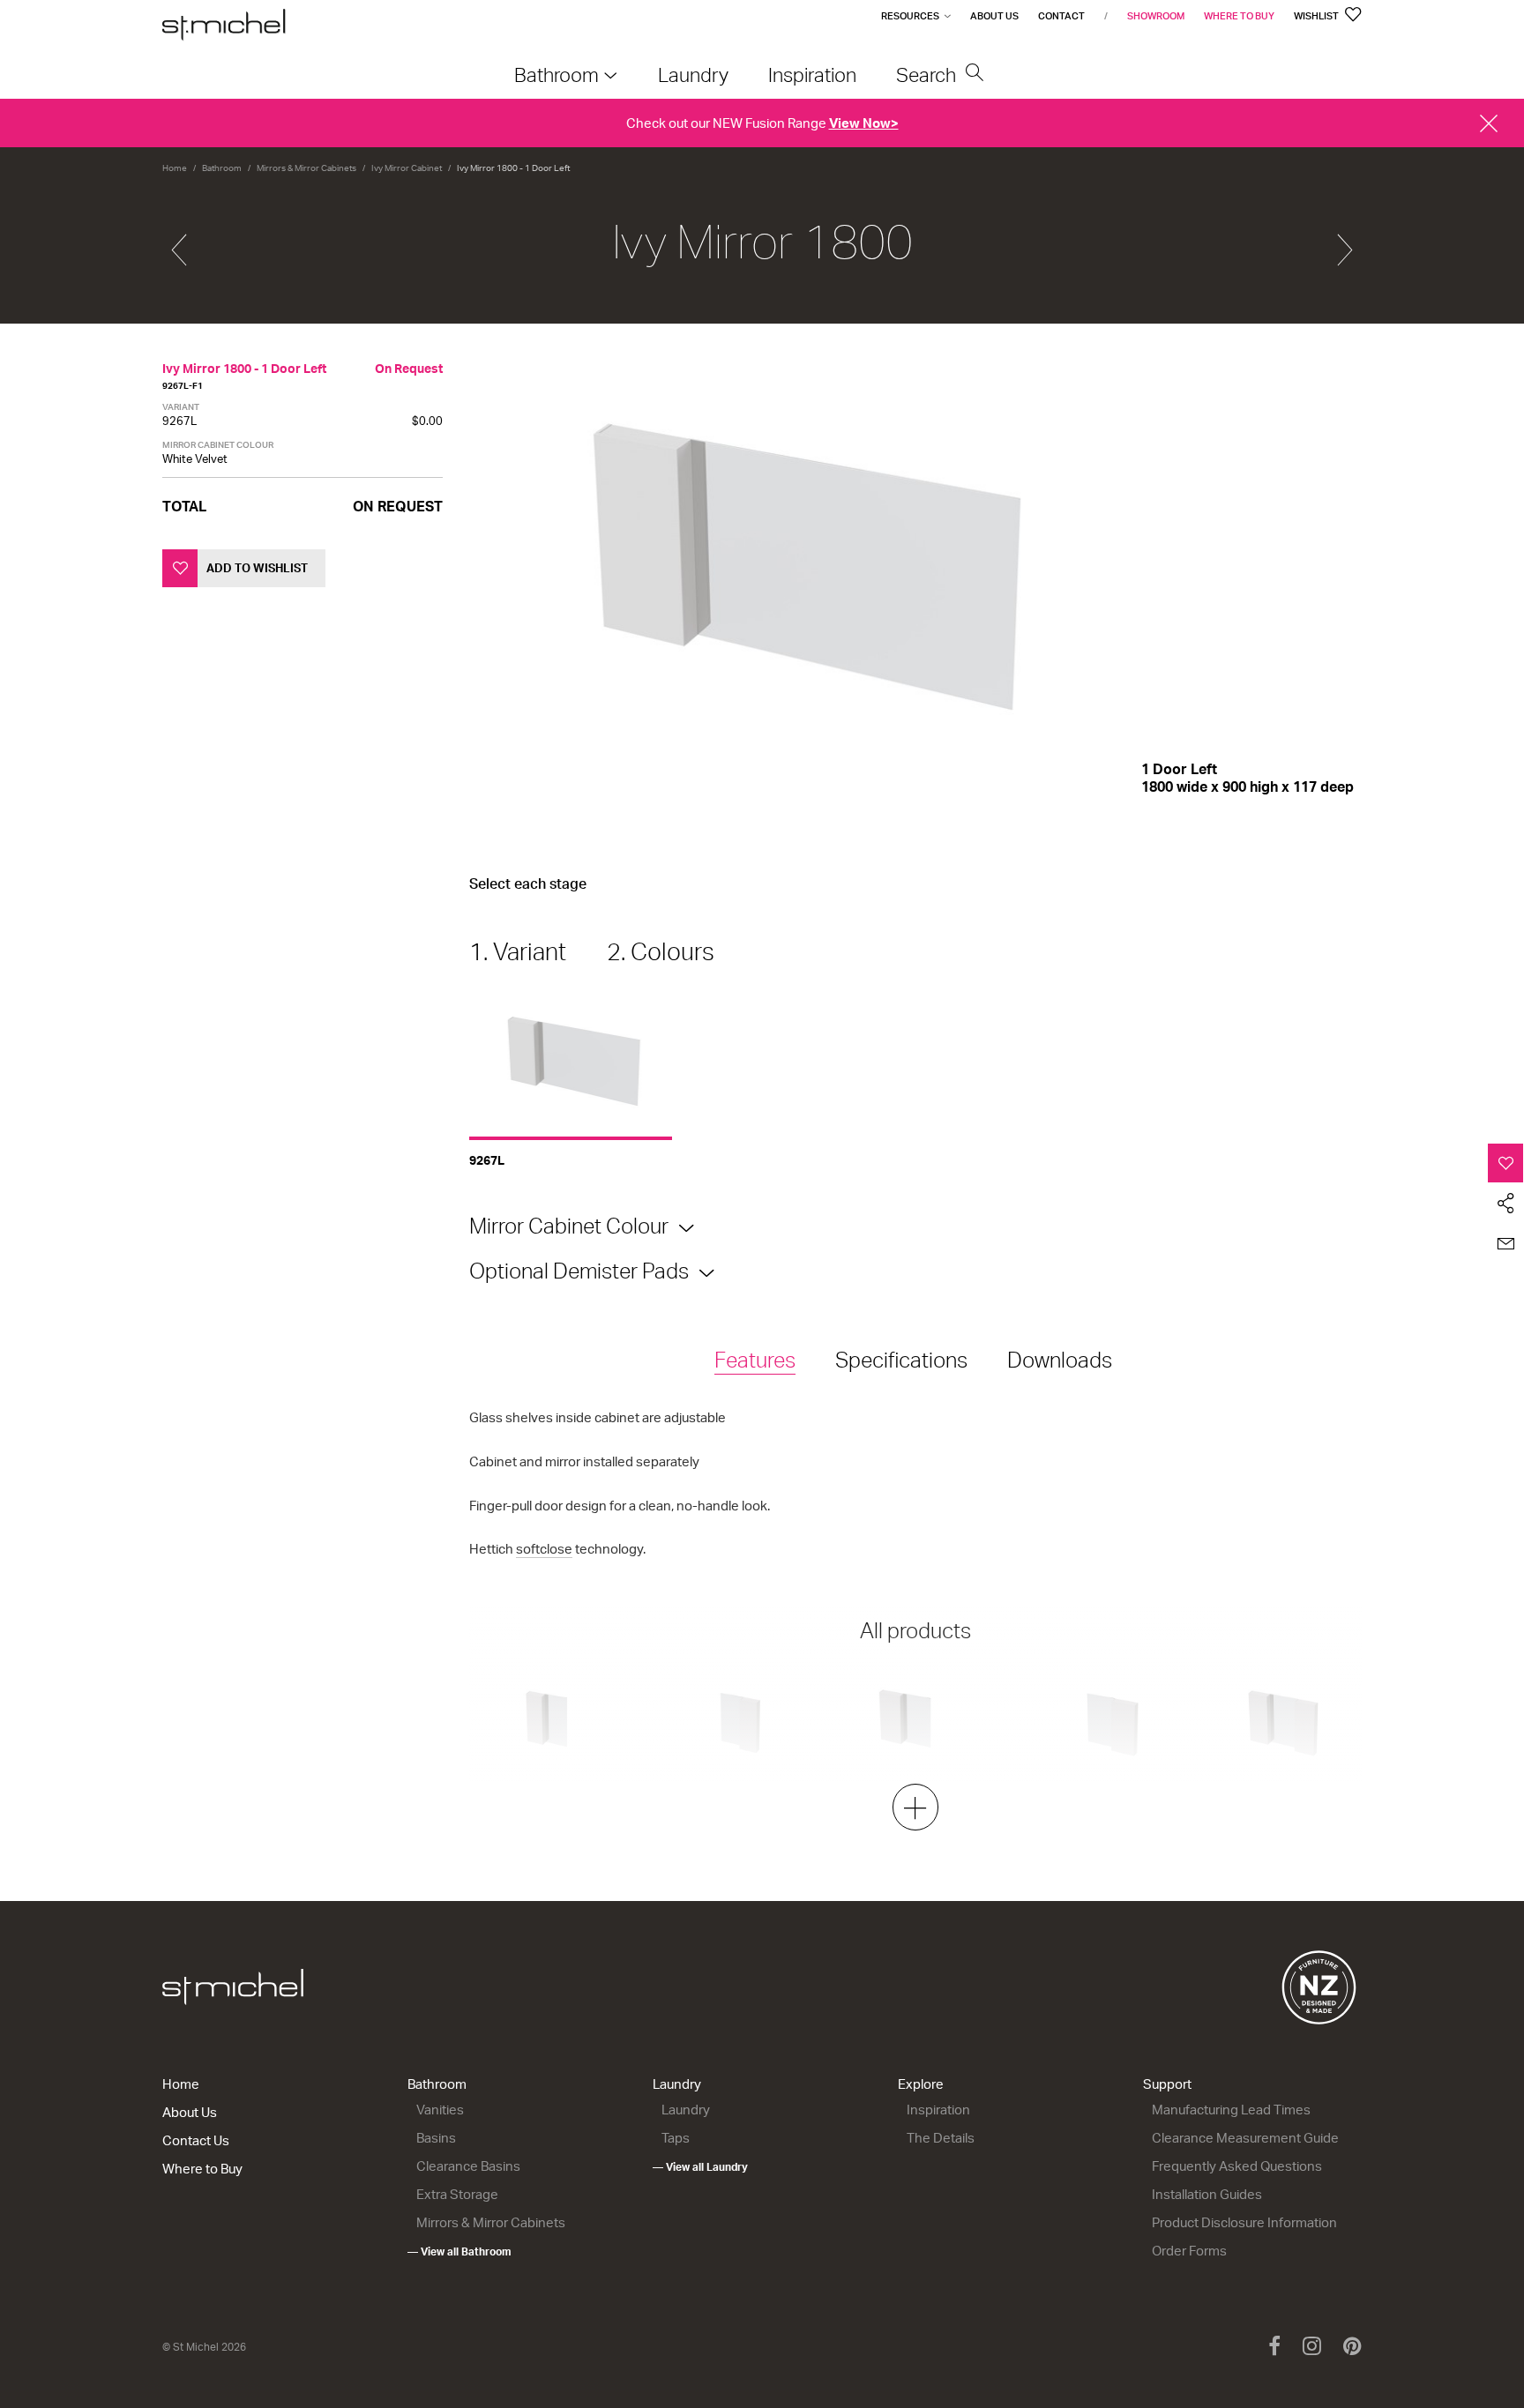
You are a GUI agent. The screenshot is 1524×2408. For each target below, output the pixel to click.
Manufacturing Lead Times (1231, 2110)
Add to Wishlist (257, 568)
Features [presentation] (755, 1360)
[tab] (755, 1361)
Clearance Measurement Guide (1245, 2138)
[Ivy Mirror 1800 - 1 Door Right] (1345, 242)
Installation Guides (1207, 2194)
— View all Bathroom (459, 2251)
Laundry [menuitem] (693, 75)
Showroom (1156, 16)
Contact (1061, 16)
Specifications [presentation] (901, 1360)
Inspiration (938, 2110)
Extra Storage (457, 2194)
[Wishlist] (1506, 1163)
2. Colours (661, 951)
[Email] (1506, 1244)
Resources (910, 16)
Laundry (677, 2084)
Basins (436, 2138)
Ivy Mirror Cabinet (407, 168)
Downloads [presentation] (1060, 1360)
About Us (994, 16)
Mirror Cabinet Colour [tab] (569, 1226)
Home (175, 168)
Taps (676, 2138)
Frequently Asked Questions (1237, 2166)
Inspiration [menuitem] (812, 75)
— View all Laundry (700, 2167)
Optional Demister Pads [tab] (579, 1271)
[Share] (1506, 1204)
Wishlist (1317, 16)
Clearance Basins (468, 2166)
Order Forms (1189, 2251)
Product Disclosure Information (1244, 2222)
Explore (921, 2084)
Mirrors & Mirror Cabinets (306, 168)
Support (1167, 2084)
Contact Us (196, 2140)
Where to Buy (1239, 16)
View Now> (864, 123)
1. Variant (518, 951)
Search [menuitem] (928, 75)
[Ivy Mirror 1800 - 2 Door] (179, 242)
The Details (941, 2138)
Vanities (440, 2110)
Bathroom (222, 168)
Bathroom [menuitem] (557, 75)
